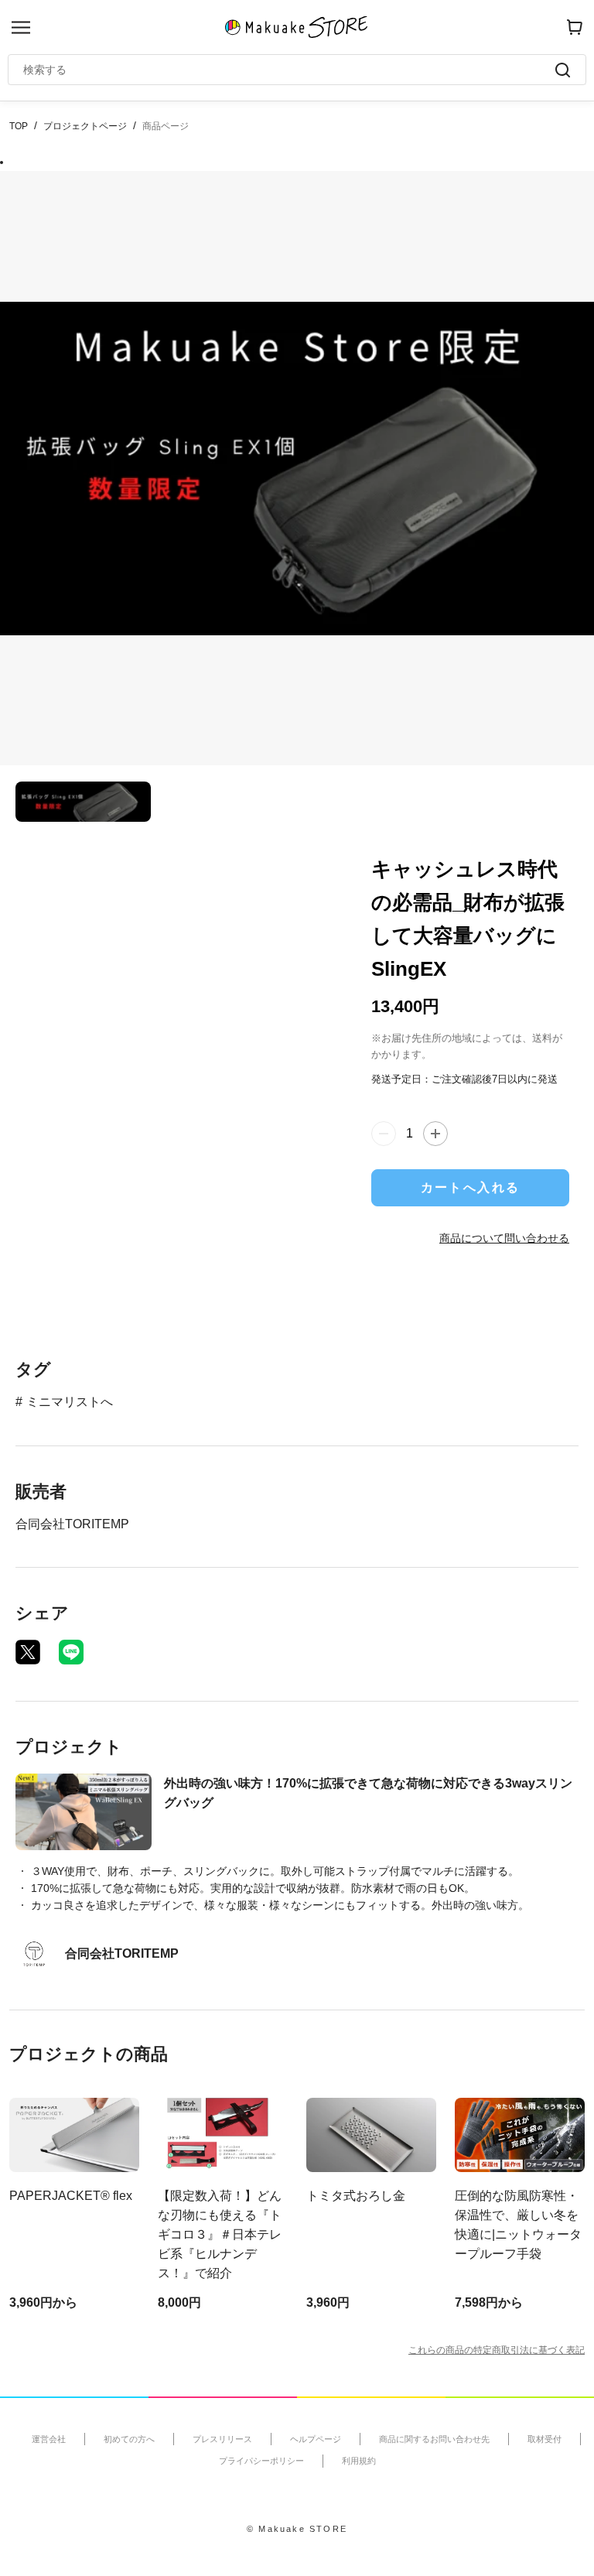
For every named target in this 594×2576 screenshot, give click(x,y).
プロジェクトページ (85, 126)
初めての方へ (129, 2439)
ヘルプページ (316, 2439)
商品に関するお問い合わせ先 (434, 2439)
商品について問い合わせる (504, 1238)
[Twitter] (28, 1652)
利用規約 (359, 2461)
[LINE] (71, 1652)
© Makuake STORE (297, 2529)
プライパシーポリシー (261, 2461)
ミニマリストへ (70, 1402)
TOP (19, 126)
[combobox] (289, 70)
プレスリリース (222, 2439)
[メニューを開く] (21, 27)
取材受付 (544, 2439)
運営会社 (49, 2439)
